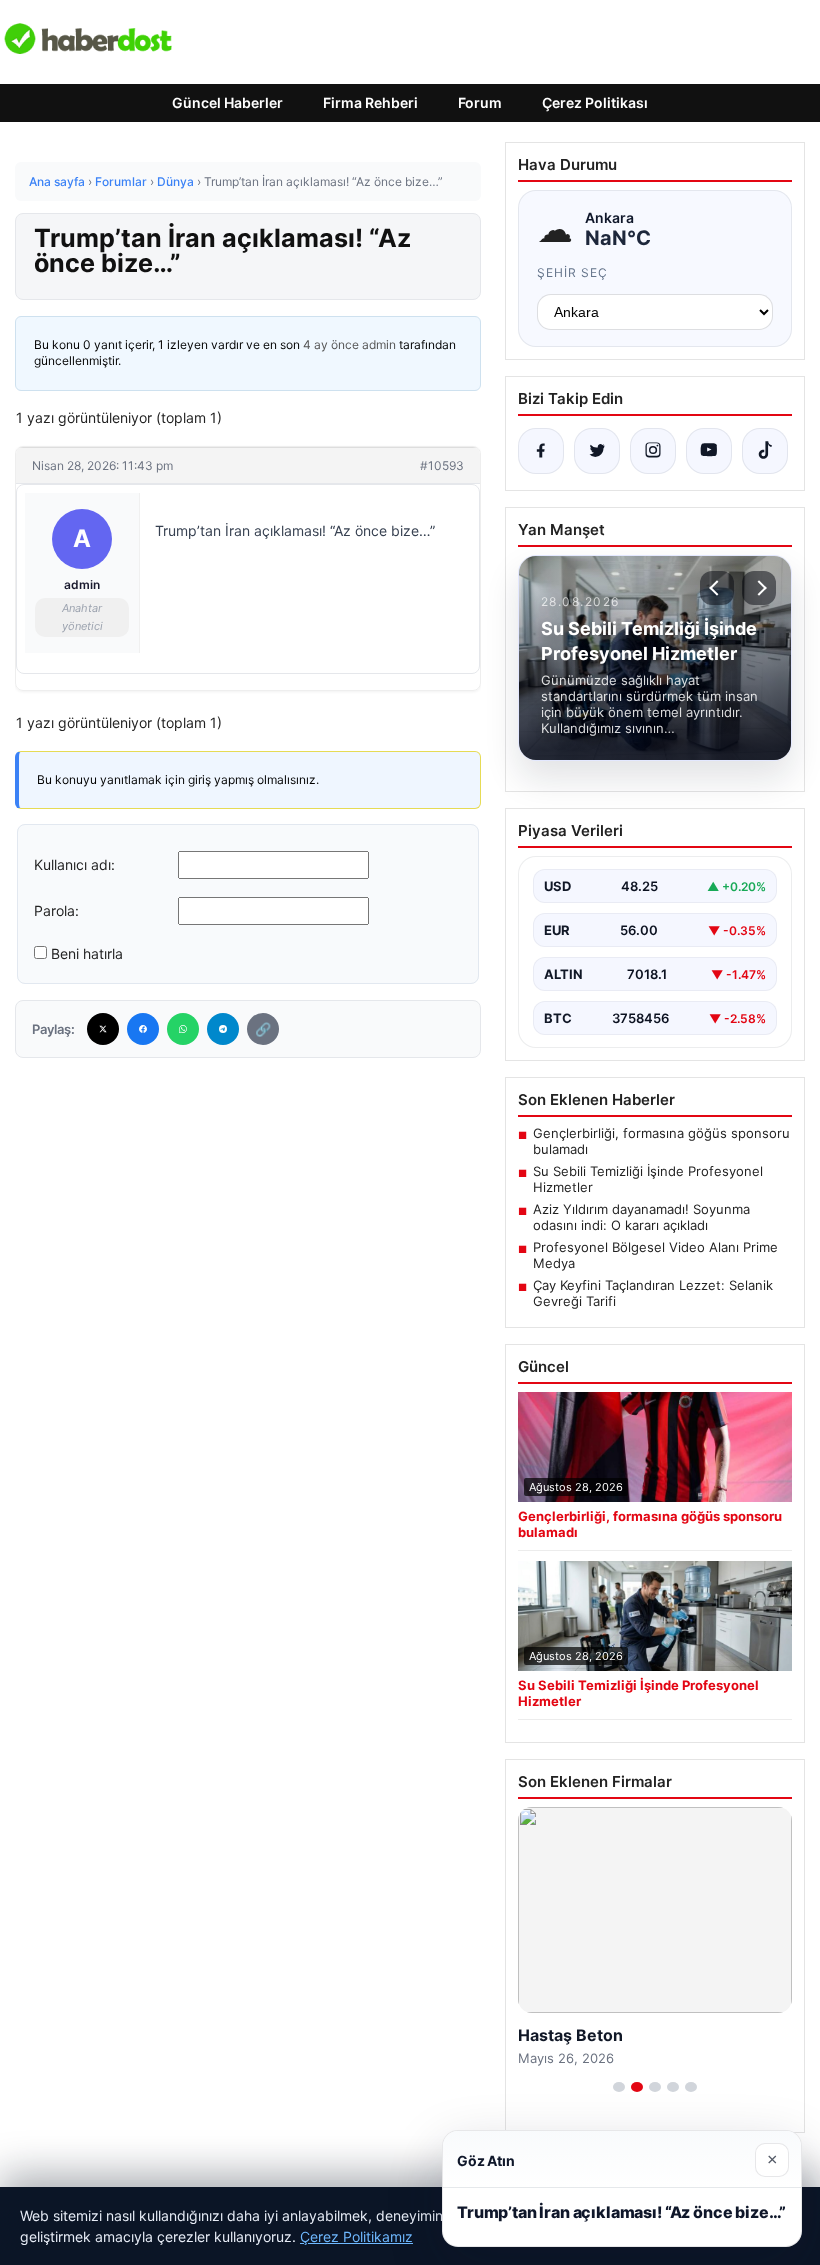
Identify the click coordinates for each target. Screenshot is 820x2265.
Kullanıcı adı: (74, 864)
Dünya (175, 181)
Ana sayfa (57, 181)
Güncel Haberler (227, 102)
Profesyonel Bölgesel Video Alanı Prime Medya (655, 1255)
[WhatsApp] (183, 1029)
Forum (480, 102)
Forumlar (121, 181)
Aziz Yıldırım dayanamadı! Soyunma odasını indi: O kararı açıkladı (641, 1217)
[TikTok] (765, 451)
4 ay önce (331, 344)
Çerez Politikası (595, 102)
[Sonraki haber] (759, 588)
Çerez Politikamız (356, 2236)
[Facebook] (143, 1029)
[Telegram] (223, 1029)
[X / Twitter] (597, 451)
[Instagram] (653, 451)
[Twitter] (103, 1029)
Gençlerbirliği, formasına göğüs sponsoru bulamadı (661, 1141)
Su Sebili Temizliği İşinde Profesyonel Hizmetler (648, 1179)
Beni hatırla (87, 953)
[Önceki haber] (717, 588)
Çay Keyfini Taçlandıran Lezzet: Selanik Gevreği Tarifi (653, 1293)
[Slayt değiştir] (619, 2087)
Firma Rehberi (370, 102)
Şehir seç (572, 272)
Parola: (56, 910)
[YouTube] (709, 451)
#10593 (442, 465)
